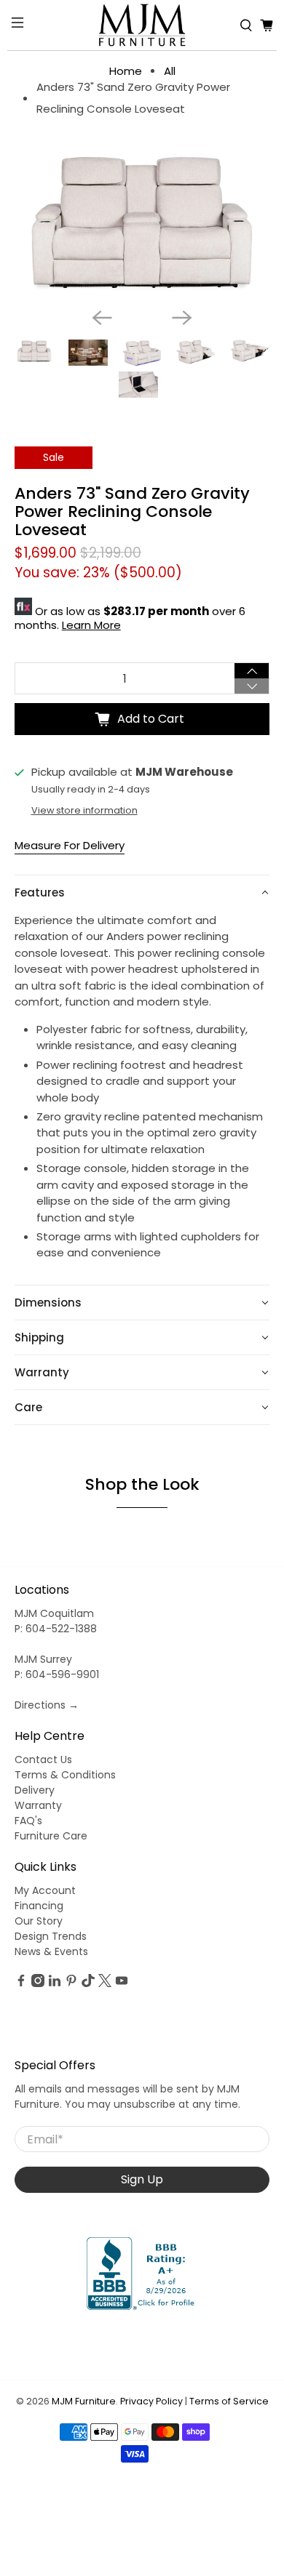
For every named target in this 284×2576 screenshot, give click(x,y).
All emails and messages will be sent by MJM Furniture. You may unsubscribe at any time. (127, 2096)
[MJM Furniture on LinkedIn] (55, 1983)
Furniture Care (51, 1836)
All (170, 71)
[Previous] (102, 318)
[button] (142, 892)
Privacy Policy (151, 2401)
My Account (45, 1890)
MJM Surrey (43, 1659)
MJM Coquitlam (54, 1613)
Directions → (47, 1705)
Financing (39, 1906)
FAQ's (28, 1821)
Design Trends (51, 1936)
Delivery (35, 1790)
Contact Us (43, 1760)
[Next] (182, 318)
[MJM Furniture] (142, 25)
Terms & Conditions (65, 1775)
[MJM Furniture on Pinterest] (71, 1983)
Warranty (38, 1805)
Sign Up (142, 2179)
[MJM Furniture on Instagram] (38, 1983)
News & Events (51, 1951)
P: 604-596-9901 (57, 1674)
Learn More (91, 625)
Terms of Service (229, 2401)
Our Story (39, 1921)
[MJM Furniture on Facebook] (21, 1983)
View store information (84, 810)
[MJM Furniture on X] (105, 1983)
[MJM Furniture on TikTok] (88, 1983)
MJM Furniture (84, 2401)
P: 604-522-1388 (56, 1629)
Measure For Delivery (70, 845)
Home (126, 71)
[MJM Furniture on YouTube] (122, 1983)
